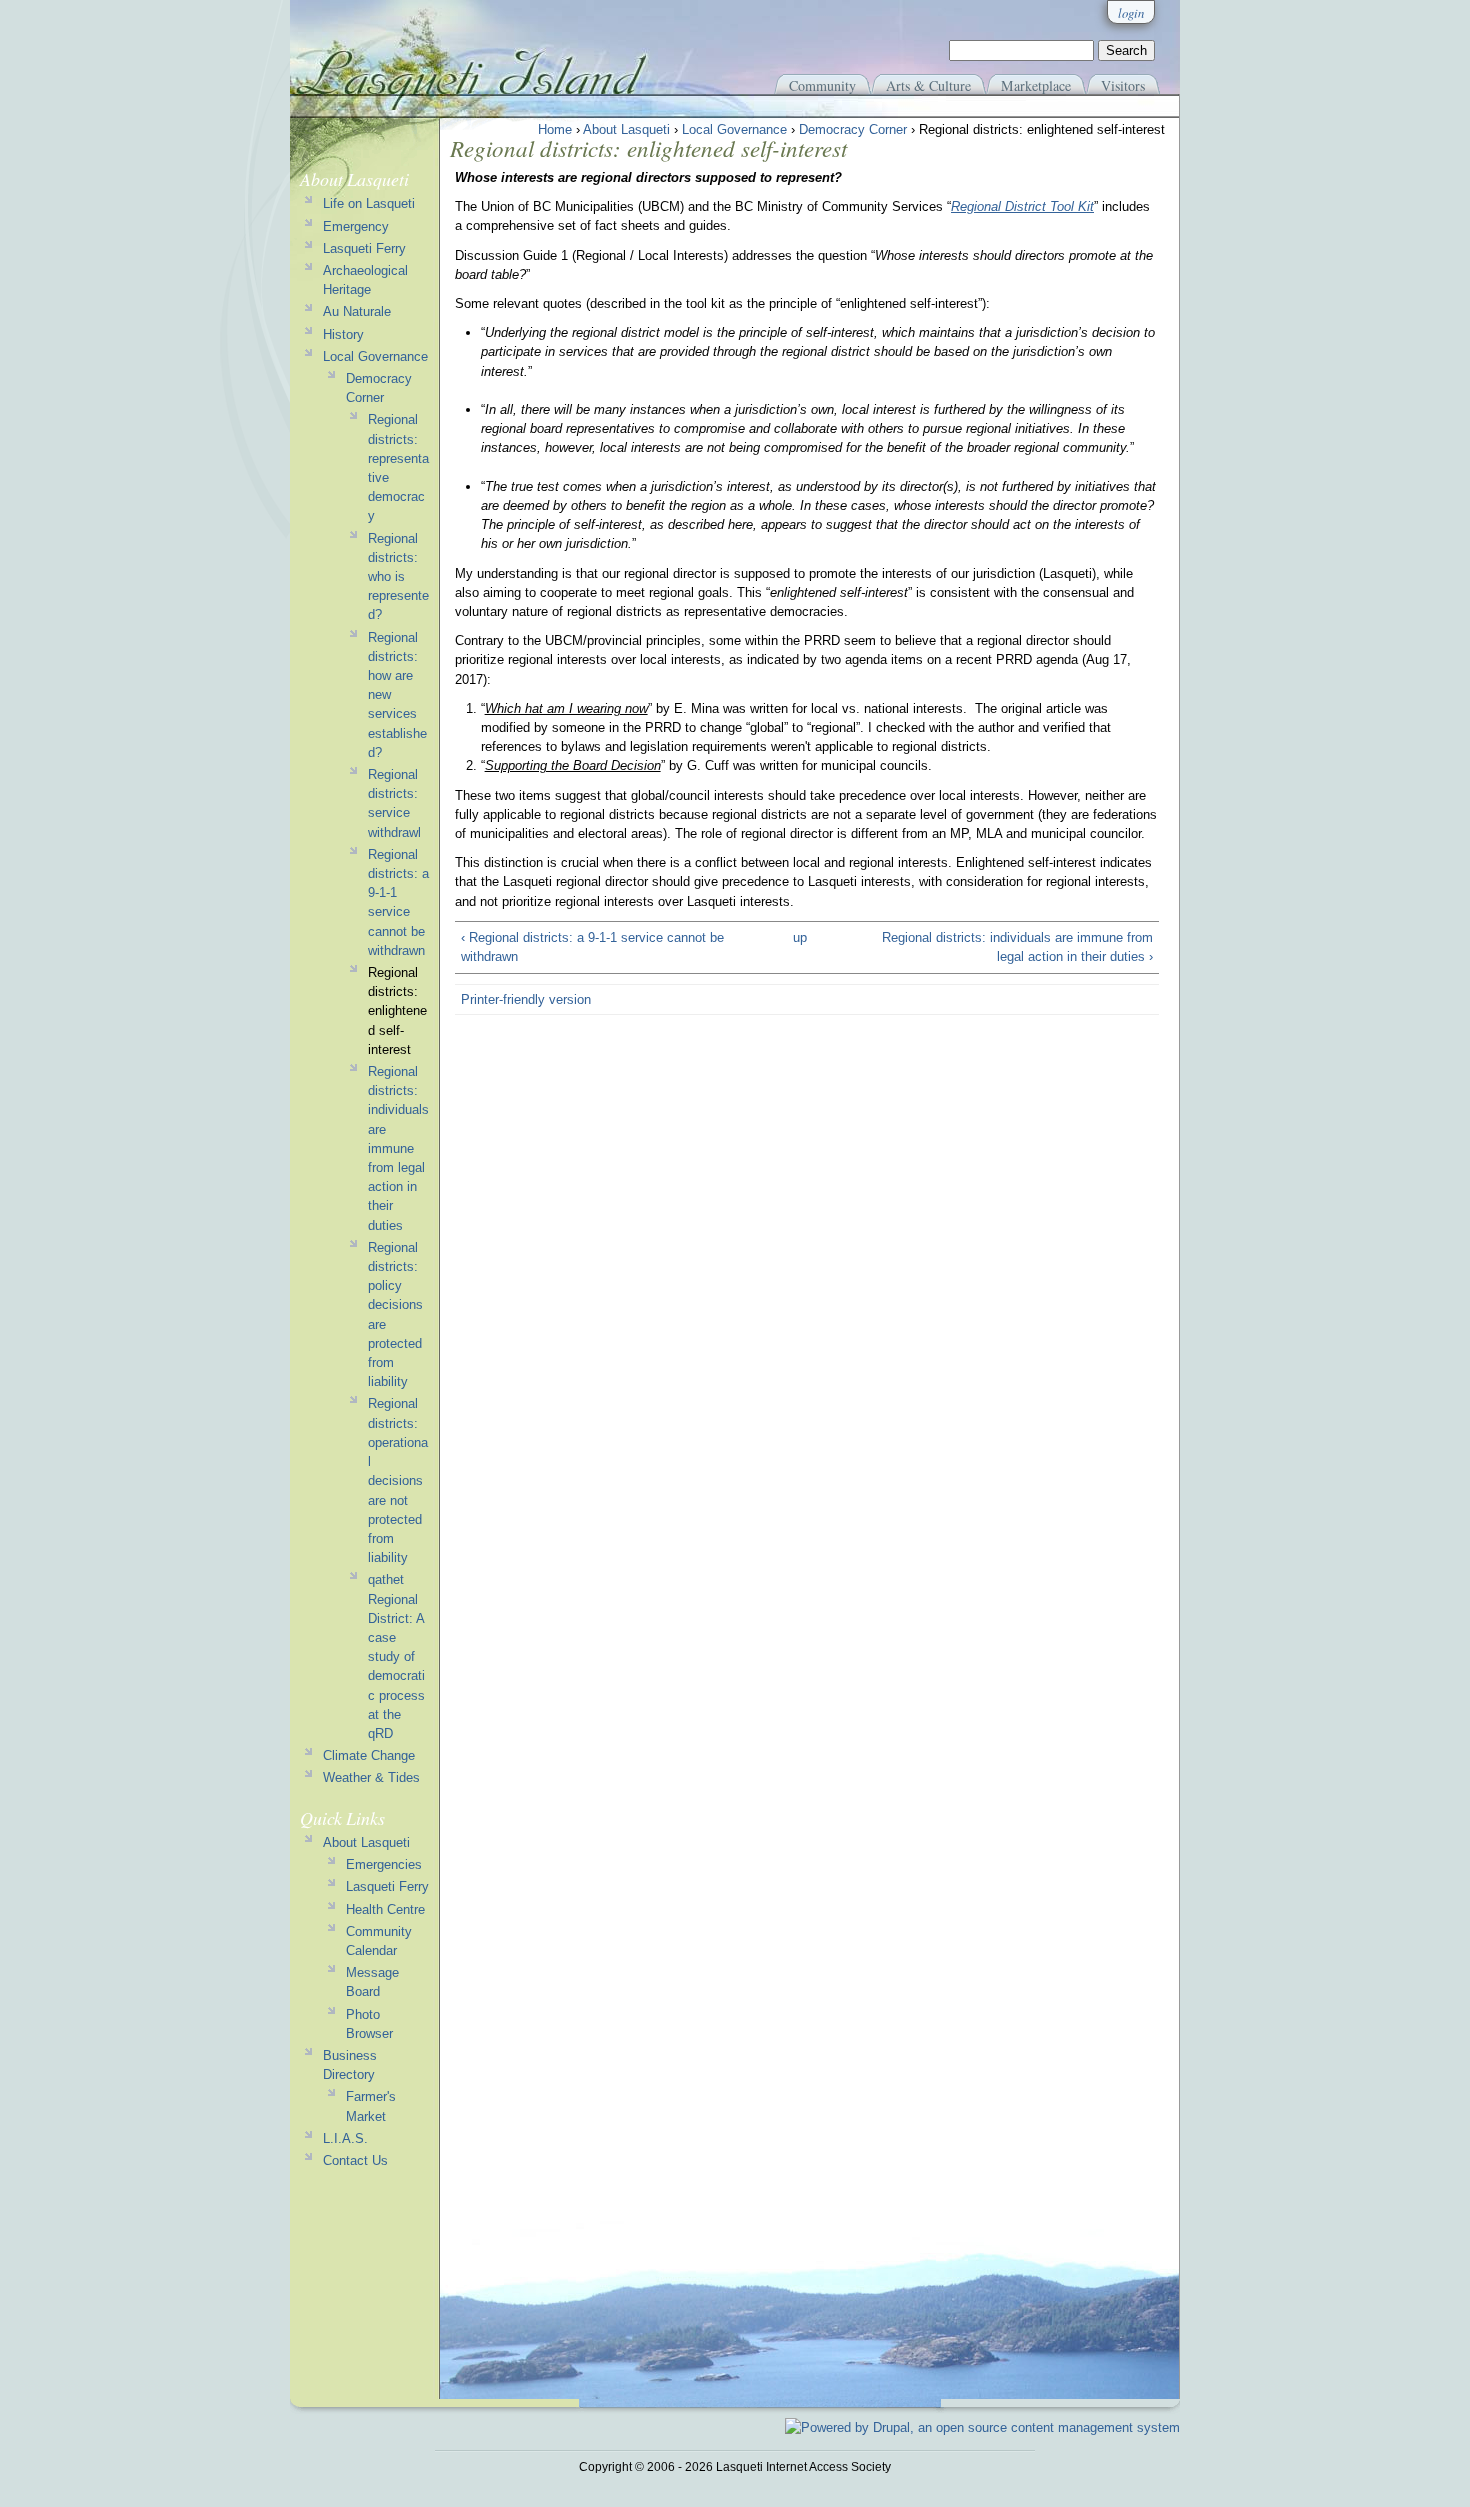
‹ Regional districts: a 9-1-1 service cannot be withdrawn (592, 947)
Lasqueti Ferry (364, 248)
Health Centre (385, 1909)
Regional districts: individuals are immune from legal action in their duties (398, 1148)
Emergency (356, 226)
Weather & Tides (371, 1777)
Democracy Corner (853, 129)
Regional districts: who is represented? (398, 577)
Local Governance (734, 129)
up (800, 937)
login (1131, 12)
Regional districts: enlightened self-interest (397, 1011)
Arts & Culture (928, 85)
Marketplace (1036, 85)
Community (822, 85)
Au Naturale (357, 311)
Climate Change (369, 1755)
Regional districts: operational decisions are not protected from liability (398, 1480)
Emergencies (384, 1864)
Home (555, 129)
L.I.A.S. (345, 2138)
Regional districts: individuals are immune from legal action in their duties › (1017, 947)
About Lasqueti (626, 129)
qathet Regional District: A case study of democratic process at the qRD (396, 1656)
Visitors (1123, 85)
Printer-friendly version (526, 999)
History (343, 334)
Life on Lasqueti (369, 203)
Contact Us (355, 2160)
